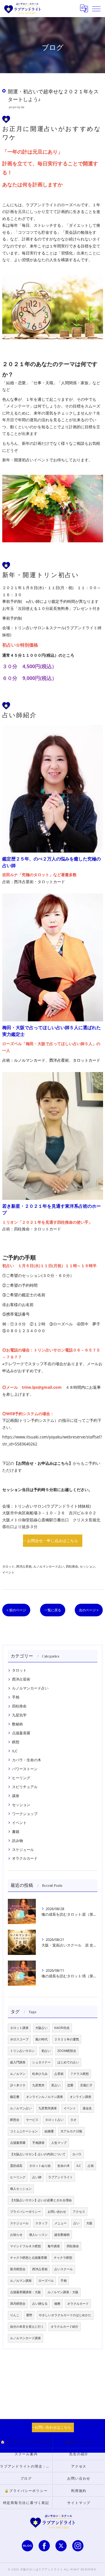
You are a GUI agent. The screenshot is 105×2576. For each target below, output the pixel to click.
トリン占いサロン (22, 2051)
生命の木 (64, 2166)
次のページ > (89, 1610)
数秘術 (17, 1724)
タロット (8, 1566)
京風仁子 (86, 2085)
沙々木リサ (18, 2085)
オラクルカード (25, 1858)
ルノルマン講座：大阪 (63, 2292)
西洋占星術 (24, 1566)
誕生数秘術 (62, 2235)
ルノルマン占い (21, 2108)
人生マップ (59, 2143)
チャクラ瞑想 (63, 2258)
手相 (16, 1697)
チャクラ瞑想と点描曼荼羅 (29, 2258)
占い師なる (40, 2304)
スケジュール (23, 1850)
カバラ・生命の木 (27, 1760)
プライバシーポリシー (25, 2212)
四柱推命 (72, 1566)
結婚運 (49, 2131)
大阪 (89, 2223)
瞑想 (16, 1742)
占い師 (37, 2177)
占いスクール (64, 2269)
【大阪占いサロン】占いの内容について (38, 2154)
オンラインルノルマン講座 (45, 2097)
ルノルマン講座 (21, 2281)
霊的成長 (16, 2166)
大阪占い (41, 2028)
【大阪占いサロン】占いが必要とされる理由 (41, 2200)
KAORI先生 (62, 2028)
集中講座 (54, 2246)
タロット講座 (19, 2028)
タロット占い (54, 2120)
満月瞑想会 (18, 2304)
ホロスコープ (19, 2039)
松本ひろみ (40, 2074)
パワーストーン (25, 1769)
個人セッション (21, 2189)
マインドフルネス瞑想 (25, 2246)
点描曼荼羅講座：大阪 (25, 2292)
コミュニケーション (24, 2131)
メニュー (60, 2223)
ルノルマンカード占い (49, 1566)
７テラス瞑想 (80, 2074)
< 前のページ (16, 1610)
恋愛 (70, 2085)
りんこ (15, 2315)
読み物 (17, 1841)
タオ (73, 2120)
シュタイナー (41, 2062)
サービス (32, 2120)
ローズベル (46, 2281)
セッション (88, 1566)
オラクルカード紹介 (65, 2327)
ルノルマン (18, 2074)
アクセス (79, 2212)
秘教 (57, 2304)
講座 (16, 1796)
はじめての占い (68, 2062)
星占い (56, 2085)
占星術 (59, 2074)
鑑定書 (15, 2097)
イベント (8, 1572)
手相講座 (38, 2143)
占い (76, 2223)
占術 (91, 2166)
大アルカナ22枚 (71, 2131)
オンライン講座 (81, 2097)
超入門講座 (18, 2062)
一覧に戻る (53, 1610)
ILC (15, 1751)
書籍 (16, 1832)
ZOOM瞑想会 (67, 2051)
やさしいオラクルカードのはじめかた (65, 2315)
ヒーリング (21, 1778)
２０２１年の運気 (67, 2039)
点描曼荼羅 (21, 1733)
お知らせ (16, 2235)
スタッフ (41, 2223)
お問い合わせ (57, 2212)
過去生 (87, 2108)
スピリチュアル (25, 1787)
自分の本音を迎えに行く (27, 2327)
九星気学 (19, 1715)
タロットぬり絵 (40, 2166)
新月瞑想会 (18, 2269)
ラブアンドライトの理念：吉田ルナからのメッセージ (26, 2466)
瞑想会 (15, 2120)
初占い (46, 2051)
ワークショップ (25, 1814)
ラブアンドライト (60, 2177)
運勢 (29, 2315)
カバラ (77, 2154)
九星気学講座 (48, 2108)
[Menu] (96, 8)
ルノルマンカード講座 (25, 2338)
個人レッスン (38, 2235)
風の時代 (41, 2039)
